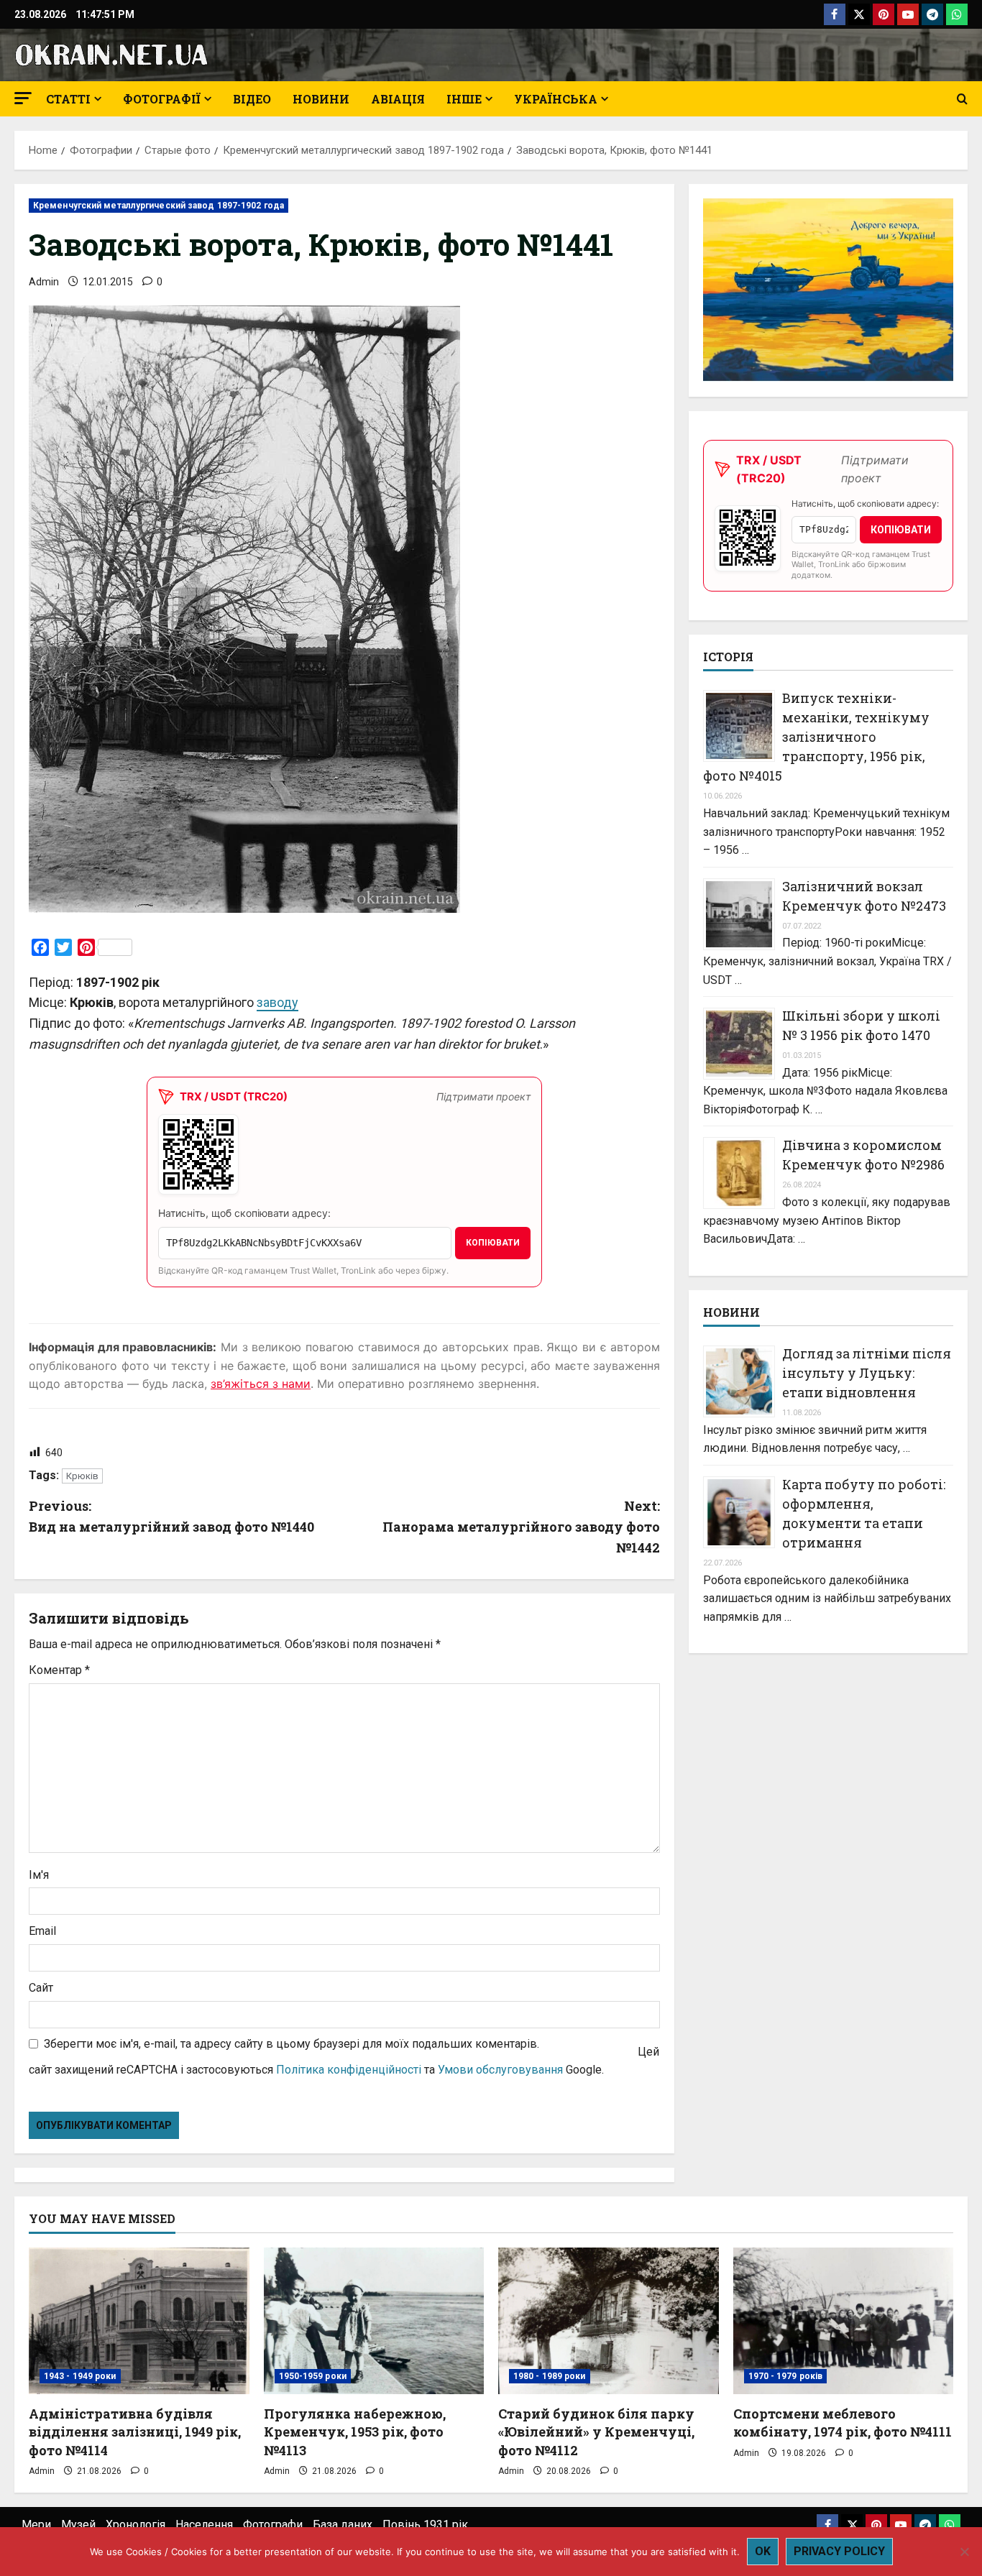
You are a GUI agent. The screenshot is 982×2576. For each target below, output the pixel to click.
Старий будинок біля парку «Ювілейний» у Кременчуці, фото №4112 (596, 2432)
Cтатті (68, 99)
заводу (277, 1002)
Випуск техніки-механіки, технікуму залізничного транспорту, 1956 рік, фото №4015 (816, 737)
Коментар (59, 1670)
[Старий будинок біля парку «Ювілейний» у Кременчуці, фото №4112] (609, 2321)
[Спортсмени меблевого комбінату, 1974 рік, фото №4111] (844, 2321)
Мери (36, 2525)
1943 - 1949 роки (80, 2376)
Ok (763, 2551)
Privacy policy (839, 2551)
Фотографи (273, 2525)
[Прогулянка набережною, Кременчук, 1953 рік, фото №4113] (374, 2321)
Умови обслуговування (500, 2070)
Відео (252, 99)
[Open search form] (962, 99)
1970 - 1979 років (786, 2376)
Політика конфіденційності (349, 2070)
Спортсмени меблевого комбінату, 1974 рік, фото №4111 (843, 2423)
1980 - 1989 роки (550, 2376)
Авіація (398, 99)
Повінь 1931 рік (425, 2525)
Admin (44, 282)
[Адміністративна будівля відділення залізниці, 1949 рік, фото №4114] (139, 2321)
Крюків (82, 1476)
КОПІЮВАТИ (493, 1243)
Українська (556, 99)
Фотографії (162, 99)
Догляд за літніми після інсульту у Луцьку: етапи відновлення (867, 1373)
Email (42, 1931)
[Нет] (964, 2552)
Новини (321, 99)
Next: (521, 1527)
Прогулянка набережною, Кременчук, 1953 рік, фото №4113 (355, 2432)
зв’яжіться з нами (261, 1384)
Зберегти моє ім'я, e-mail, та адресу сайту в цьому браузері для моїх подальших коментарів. (292, 2044)
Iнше (464, 99)
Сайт (41, 1988)
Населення (204, 2525)
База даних (343, 2525)
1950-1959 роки (313, 2376)
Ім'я (39, 1875)
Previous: (171, 1516)
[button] (23, 98)
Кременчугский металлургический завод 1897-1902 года (159, 206)
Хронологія (136, 2525)
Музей (78, 2525)
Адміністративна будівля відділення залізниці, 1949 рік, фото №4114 (135, 2432)
